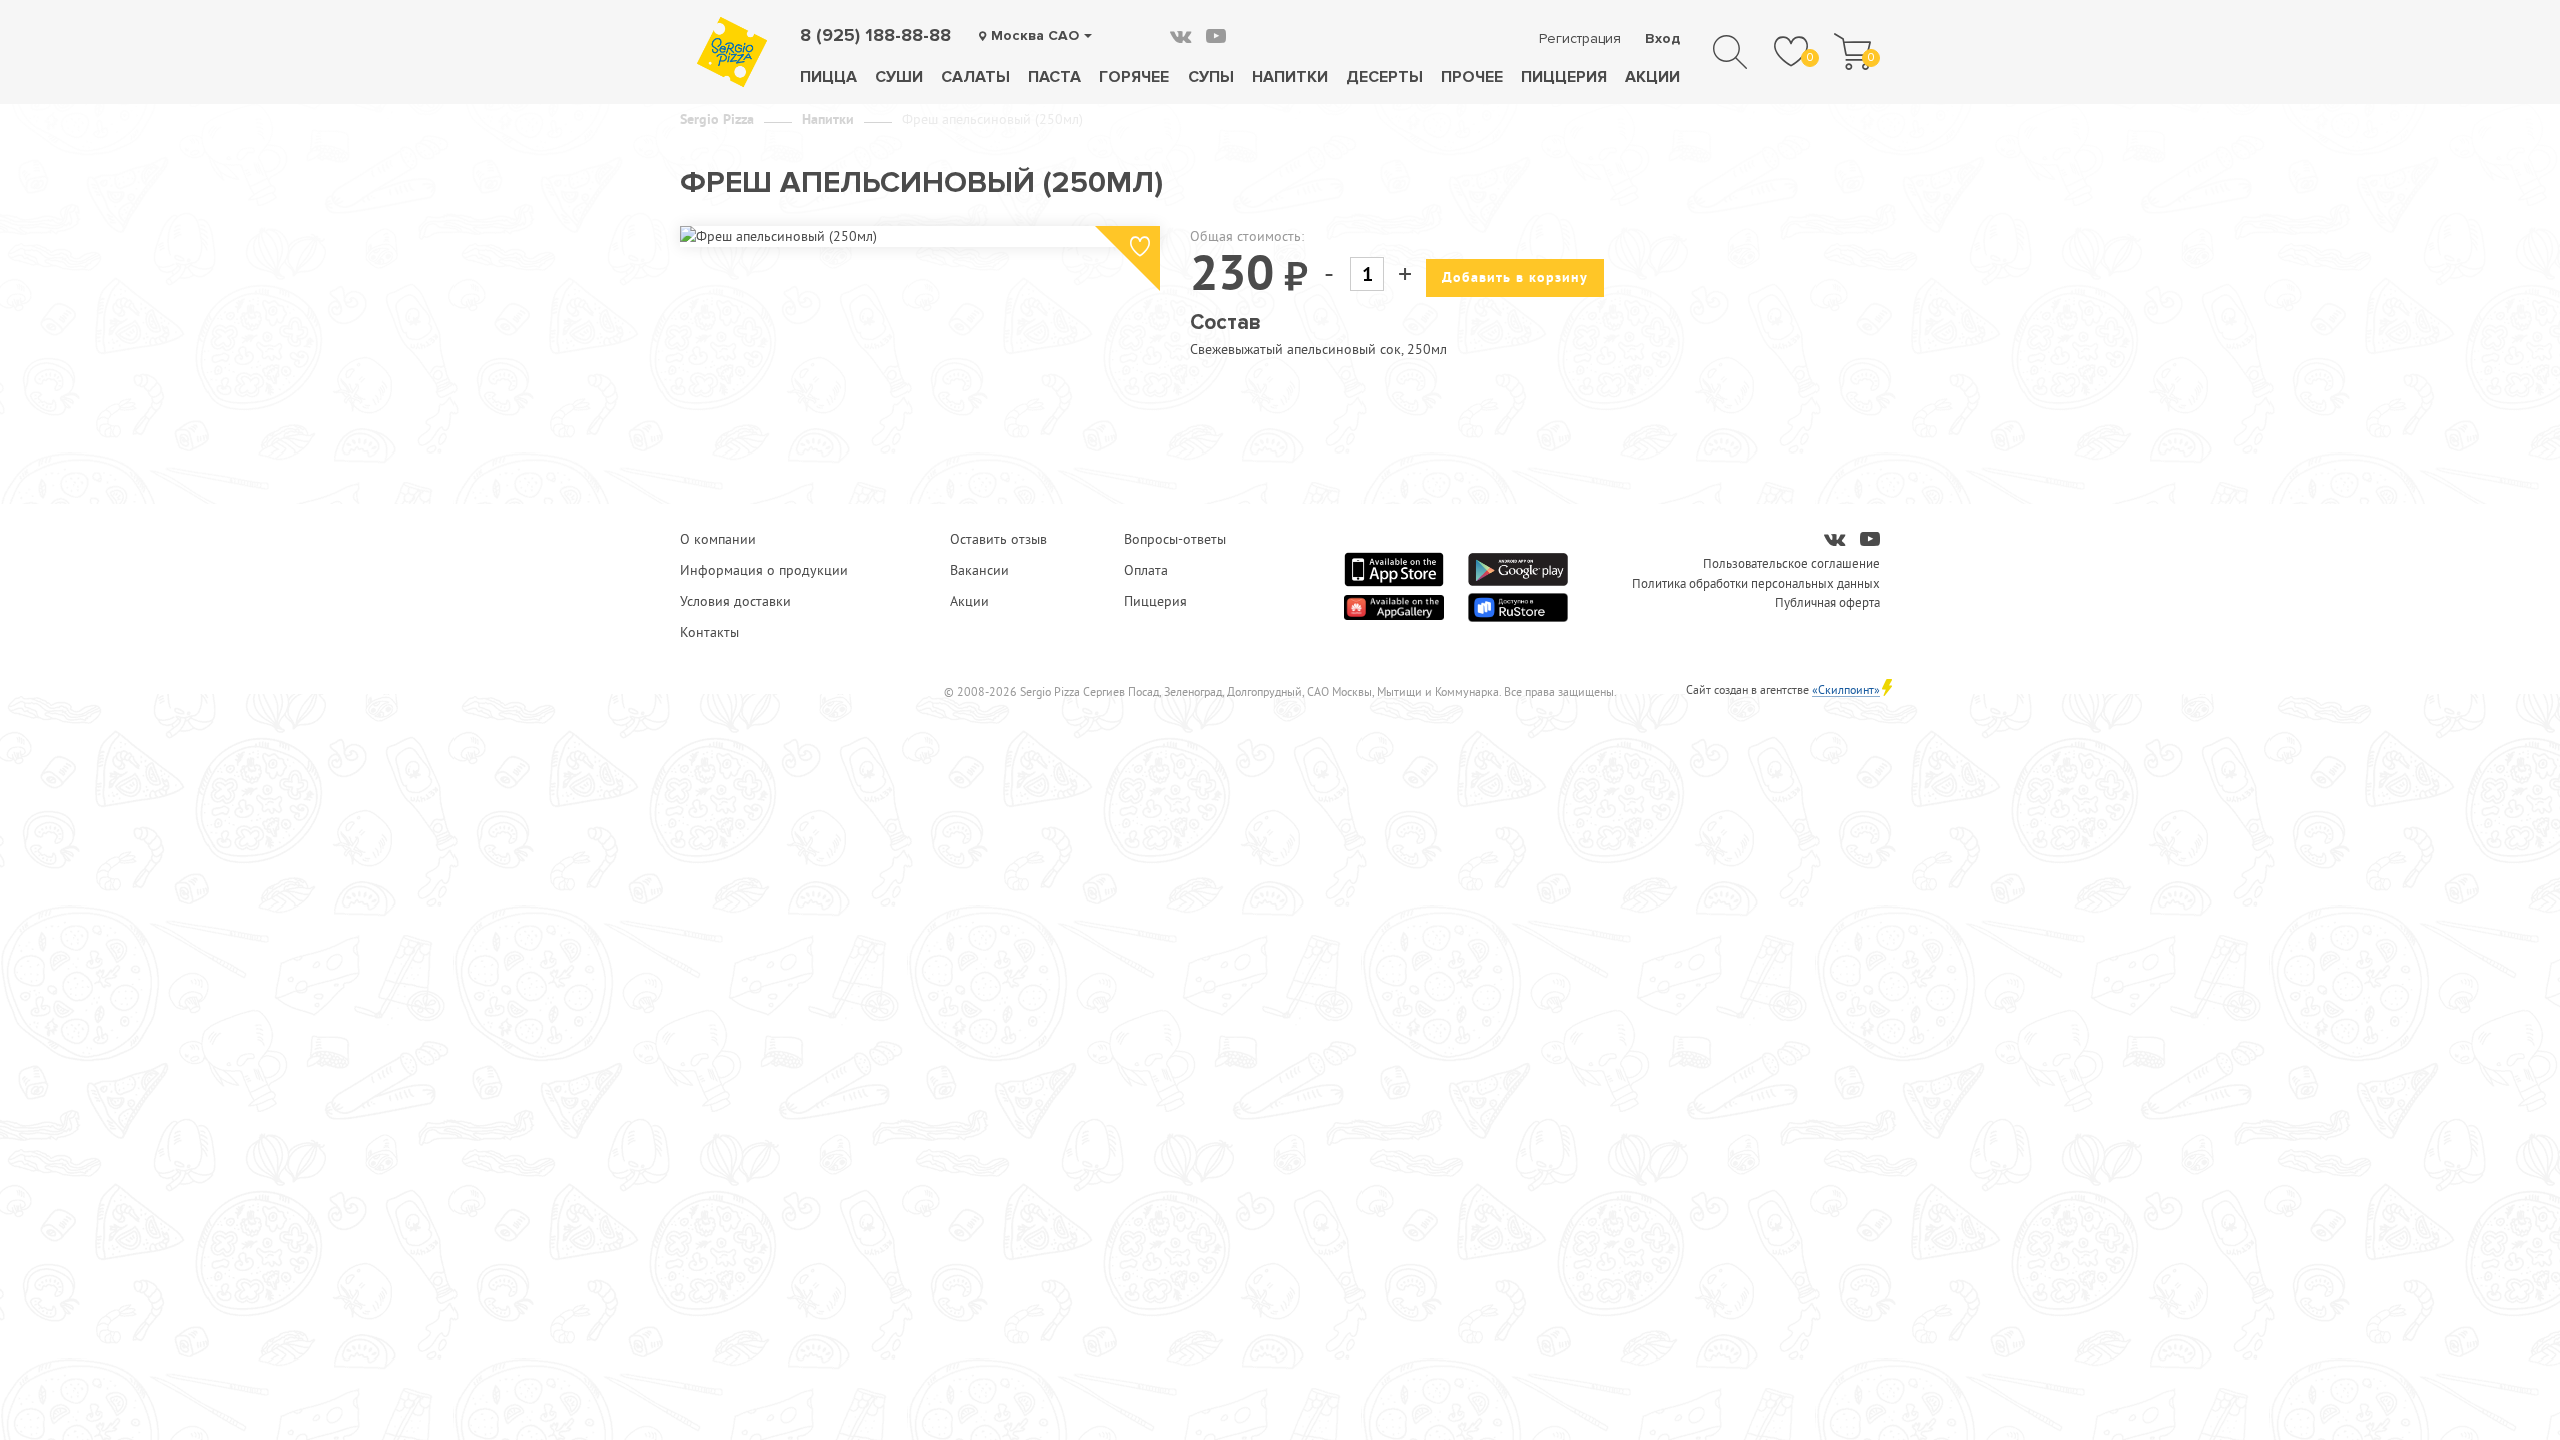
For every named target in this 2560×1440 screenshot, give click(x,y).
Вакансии (979, 570)
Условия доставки (735, 601)
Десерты (1384, 77)
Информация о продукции (764, 570)
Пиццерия (1564, 77)
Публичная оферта (1827, 602)
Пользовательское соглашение (1791, 563)
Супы (1211, 77)
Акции (1652, 77)
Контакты (709, 632)
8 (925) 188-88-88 (875, 35)
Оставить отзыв (998, 539)
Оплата (1146, 570)
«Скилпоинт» (1846, 689)
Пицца (828, 77)
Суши (899, 77)
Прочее (1472, 77)
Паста (1054, 77)
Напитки (1290, 77)
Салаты (975, 77)
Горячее (1134, 77)
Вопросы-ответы (1175, 539)
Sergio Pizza (717, 119)
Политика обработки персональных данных (1756, 583)
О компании (718, 539)
